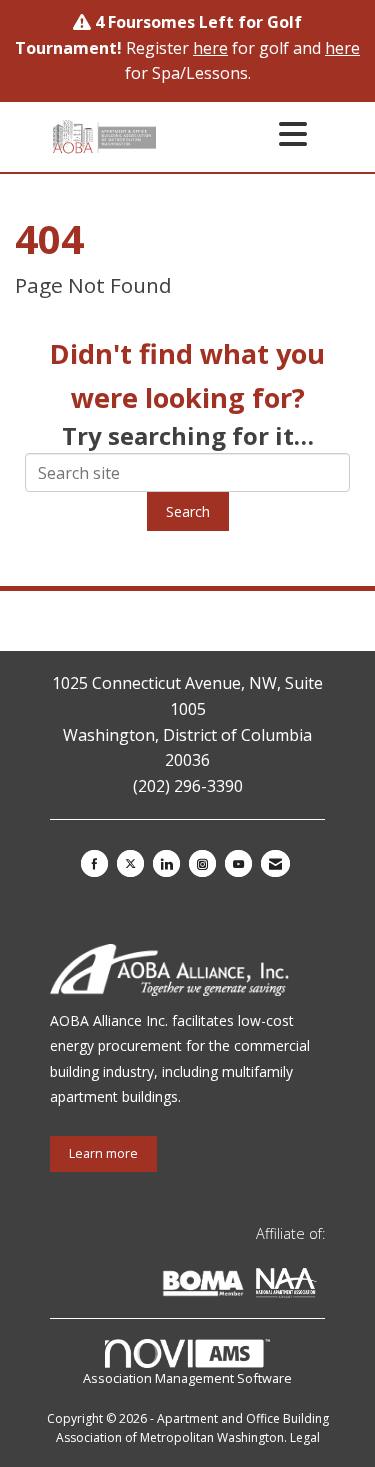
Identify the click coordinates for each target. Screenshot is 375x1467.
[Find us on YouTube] (238, 863)
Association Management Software (187, 1378)
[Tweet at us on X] (130, 863)
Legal (305, 1437)
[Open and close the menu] (237, 133)
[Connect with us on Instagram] (202, 863)
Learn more (103, 1153)
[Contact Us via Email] (275, 863)
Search (188, 511)
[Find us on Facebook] (94, 863)
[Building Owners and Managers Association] (321, 1286)
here (342, 48)
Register (177, 48)
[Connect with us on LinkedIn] (166, 863)
